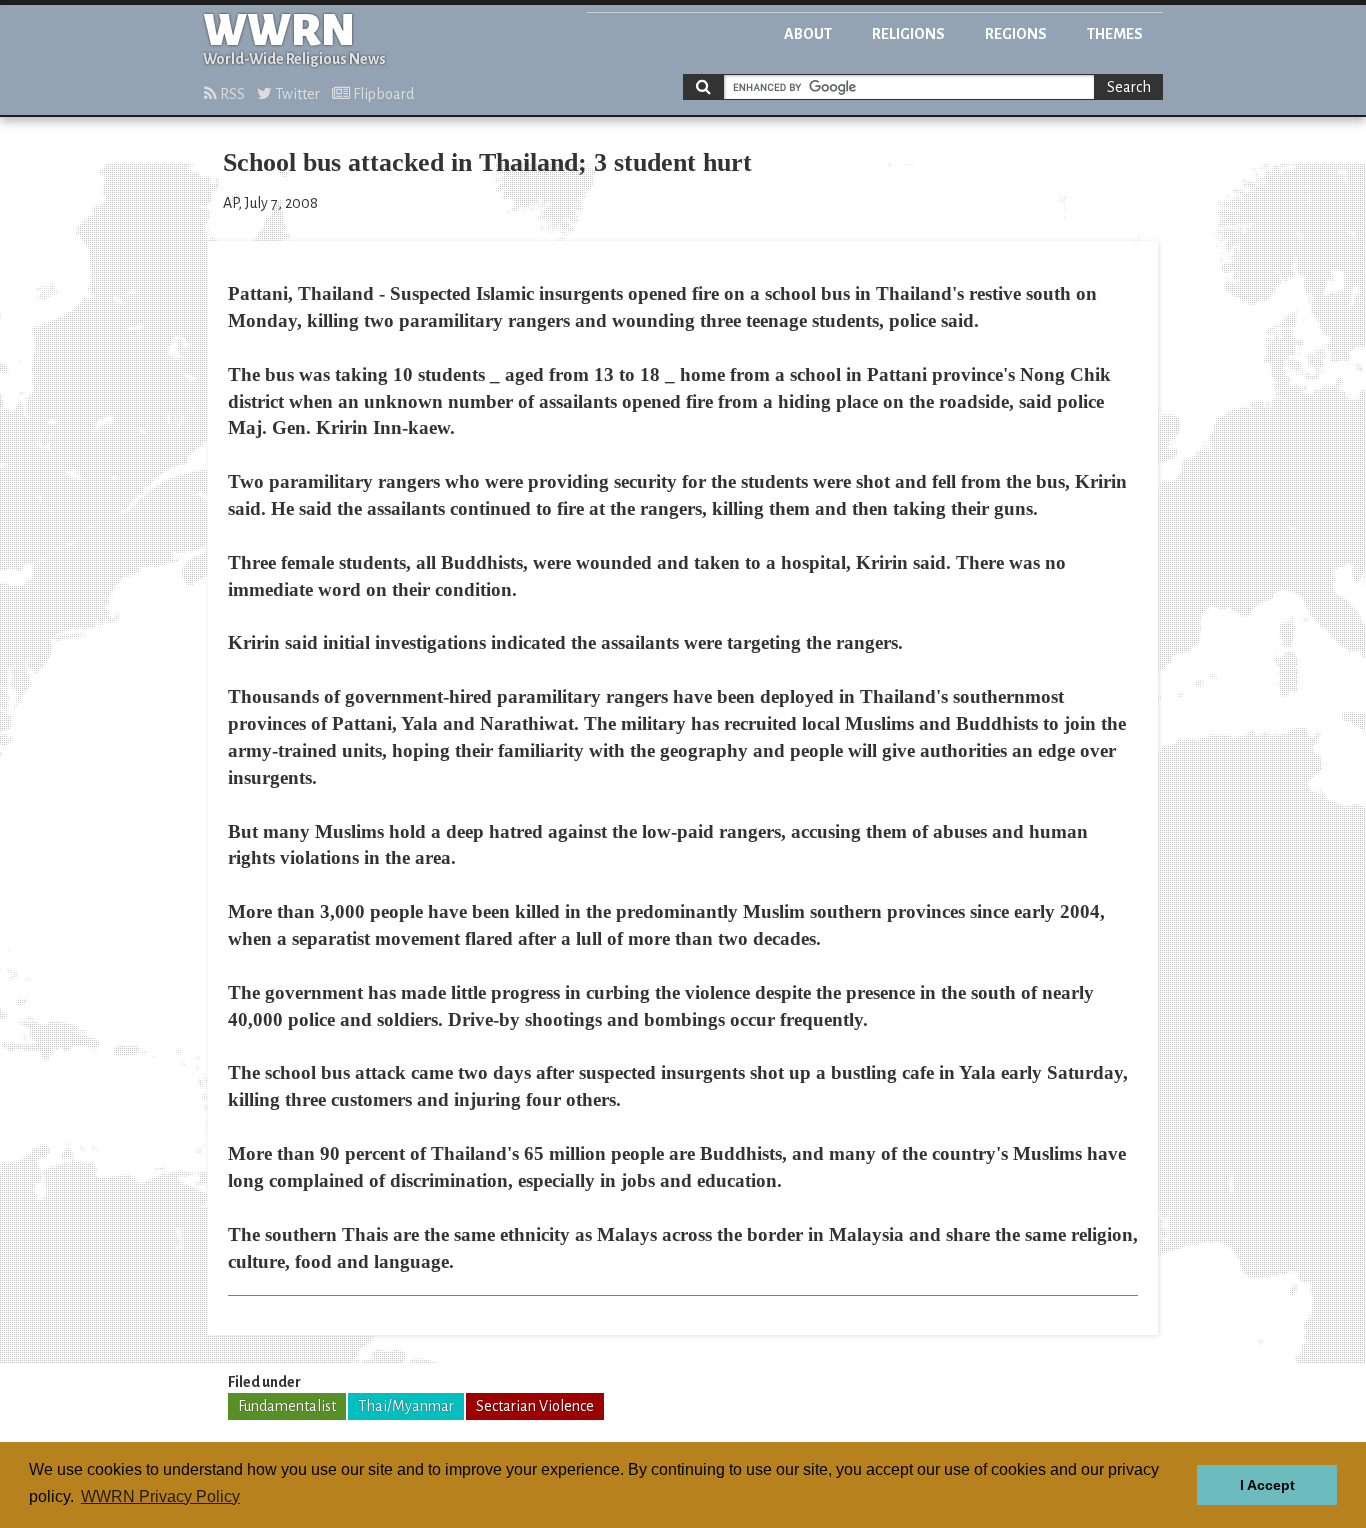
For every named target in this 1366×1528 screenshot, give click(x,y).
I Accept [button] (1267, 1485)
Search (1129, 87)
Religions (908, 34)
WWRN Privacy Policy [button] (160, 1496)
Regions (1016, 34)
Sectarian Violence (535, 1406)
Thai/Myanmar (406, 1406)
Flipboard (382, 94)
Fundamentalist (287, 1406)
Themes (1115, 34)
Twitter (296, 94)
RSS (231, 94)
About (808, 34)
